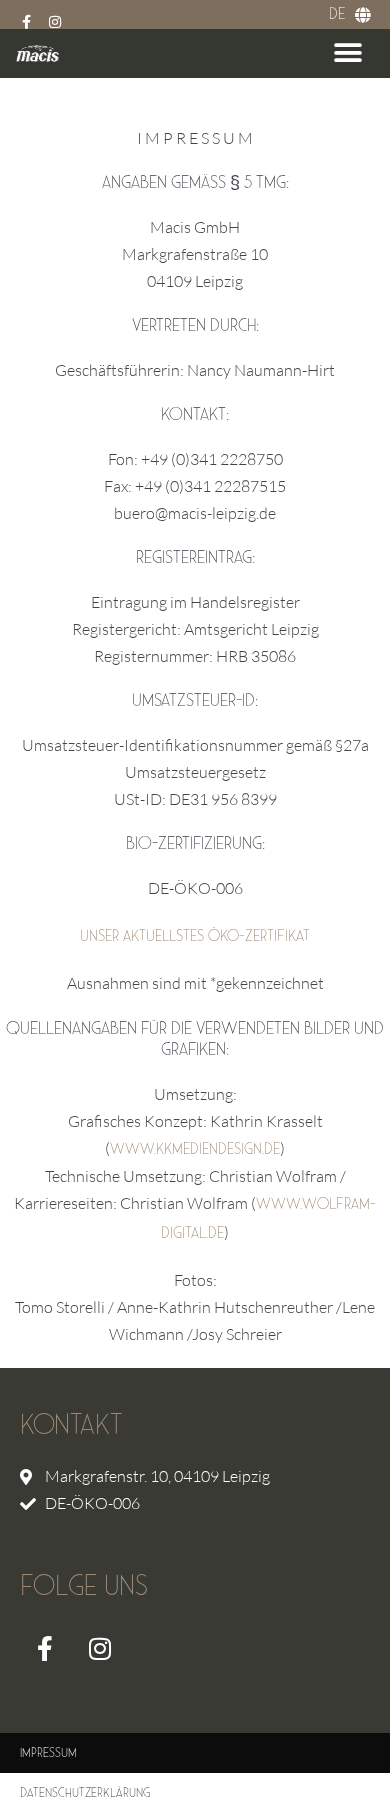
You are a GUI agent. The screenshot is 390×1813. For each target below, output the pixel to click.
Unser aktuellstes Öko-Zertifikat (195, 936)
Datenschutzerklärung (85, 1793)
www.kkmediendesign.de (195, 1149)
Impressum (48, 1753)
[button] (347, 53)
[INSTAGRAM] (55, 22)
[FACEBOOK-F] (27, 22)
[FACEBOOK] (45, 1648)
